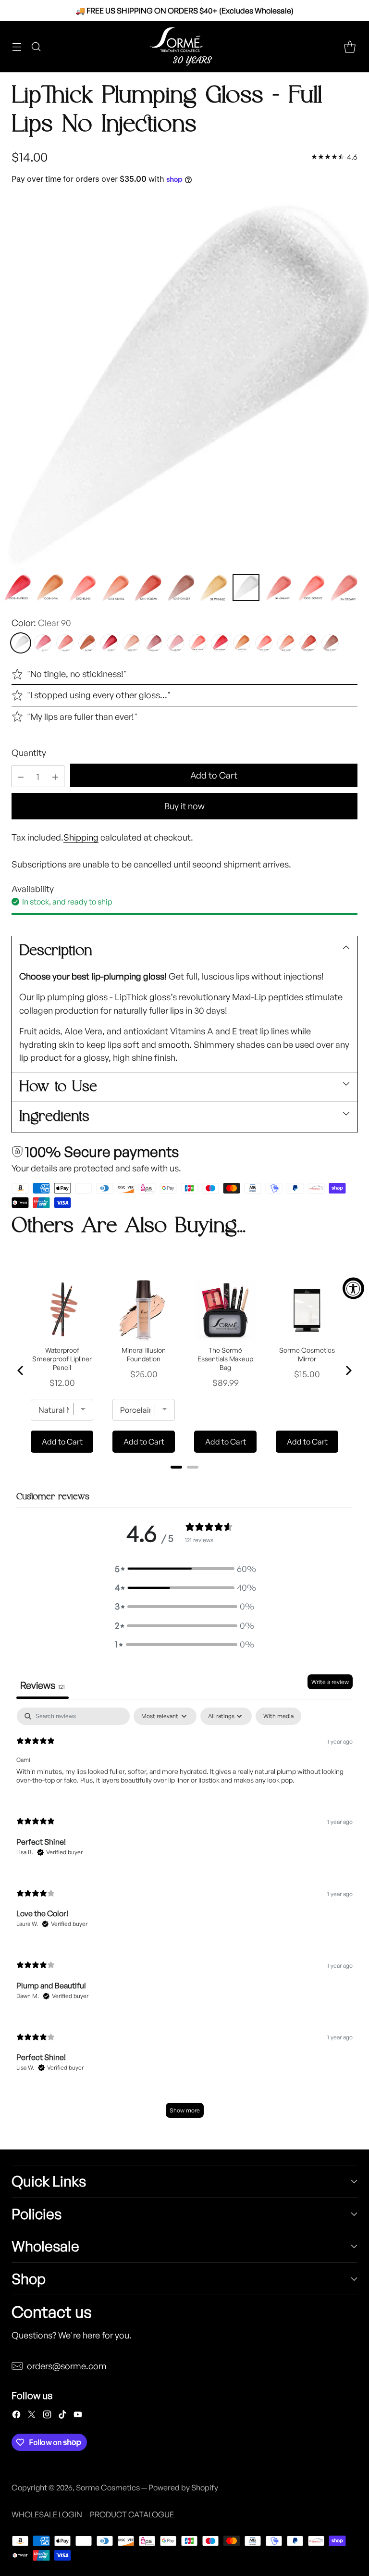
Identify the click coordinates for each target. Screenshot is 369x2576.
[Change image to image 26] (181, 588)
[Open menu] (17, 46)
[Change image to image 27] (213, 588)
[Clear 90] (21, 643)
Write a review (330, 1682)
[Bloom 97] (109, 643)
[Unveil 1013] (286, 643)
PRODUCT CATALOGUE (132, 2514)
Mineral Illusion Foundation (144, 1354)
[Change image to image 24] (115, 588)
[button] (184, 1569)
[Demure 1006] (197, 643)
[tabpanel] (184, 1917)
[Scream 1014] (308, 643)
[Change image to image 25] (148, 588)
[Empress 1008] (220, 643)
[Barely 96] (87, 643)
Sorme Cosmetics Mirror (307, 1354)
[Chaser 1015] (330, 643)
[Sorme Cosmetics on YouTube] (78, 2416)
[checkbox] (278, 1716)
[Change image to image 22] (50, 588)
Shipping (81, 837)
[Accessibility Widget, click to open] (353, 1288)
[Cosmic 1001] (131, 643)
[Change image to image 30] (311, 588)
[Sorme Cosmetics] (184, 47)
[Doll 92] (43, 643)
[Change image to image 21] (17, 588)
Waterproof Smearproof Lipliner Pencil (62, 1359)
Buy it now (184, 806)
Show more (185, 2110)
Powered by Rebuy (184, 1480)
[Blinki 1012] (264, 643)
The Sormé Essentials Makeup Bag (225, 1359)
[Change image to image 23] (83, 588)
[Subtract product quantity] (21, 776)
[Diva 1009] (242, 643)
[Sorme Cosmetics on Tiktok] (62, 2416)
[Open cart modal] (350, 46)
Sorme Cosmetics (108, 2488)
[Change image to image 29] (279, 588)
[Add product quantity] (55, 776)
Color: (41, 623)
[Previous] (21, 1370)
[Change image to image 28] (246, 588)
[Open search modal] (36, 46)
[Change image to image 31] (344, 588)
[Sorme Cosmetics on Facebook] (16, 2416)
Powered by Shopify (183, 2488)
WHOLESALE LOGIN (47, 2514)
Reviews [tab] (43, 1685)
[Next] (348, 1370)
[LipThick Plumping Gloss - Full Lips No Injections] (184, 382)
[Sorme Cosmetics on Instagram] (47, 2416)
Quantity (29, 753)
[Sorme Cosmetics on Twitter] (32, 2416)
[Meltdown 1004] (175, 643)
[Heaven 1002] (153, 643)
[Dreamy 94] (65, 643)
